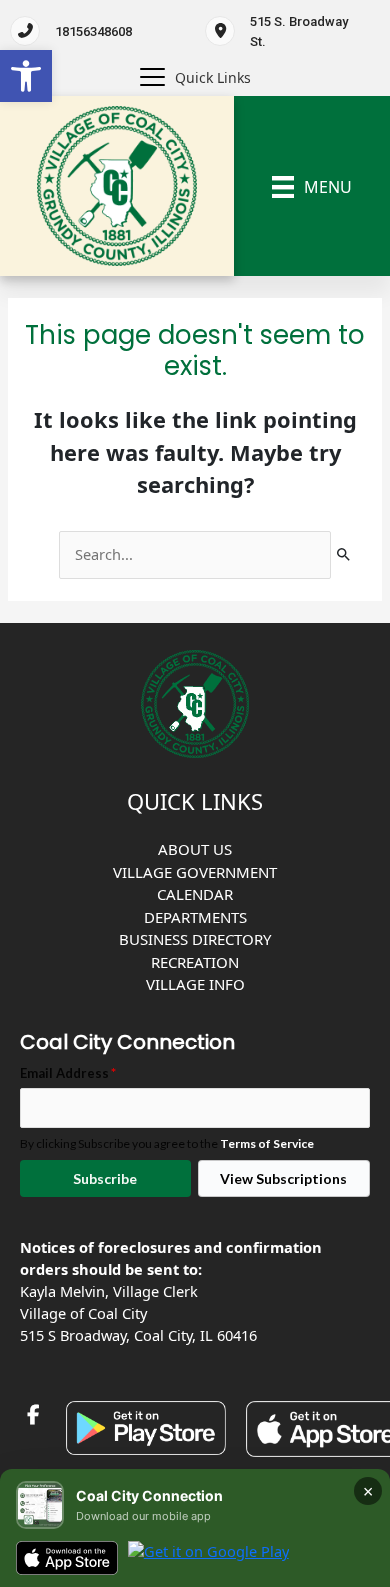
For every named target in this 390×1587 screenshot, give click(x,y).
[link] (26, 76)
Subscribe (105, 1178)
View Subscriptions (283, 1178)
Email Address (68, 1072)
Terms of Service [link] (267, 1143)
